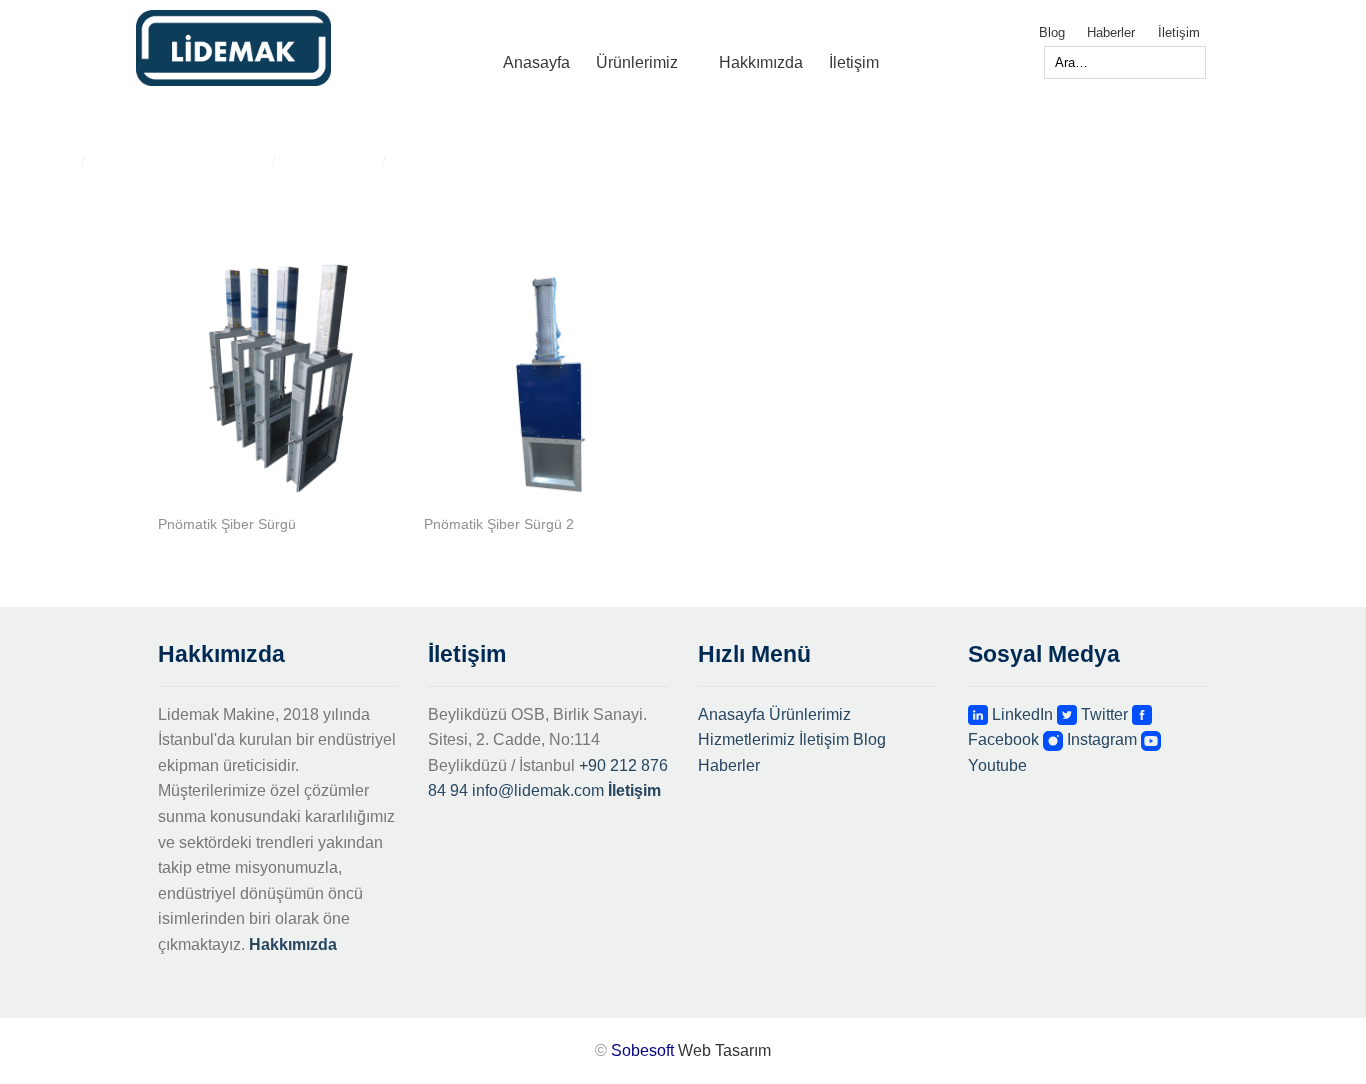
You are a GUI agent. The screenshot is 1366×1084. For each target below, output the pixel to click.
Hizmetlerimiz (746, 739)
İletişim (1179, 32)
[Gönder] (1021, 63)
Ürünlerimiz (637, 62)
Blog (1052, 32)
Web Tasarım (724, 1050)
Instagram (1100, 739)
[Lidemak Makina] (269, 48)
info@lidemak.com (538, 790)
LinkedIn (1020, 714)
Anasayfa (536, 62)
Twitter (1102, 714)
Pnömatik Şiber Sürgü (227, 524)
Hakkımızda (761, 62)
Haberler (1111, 32)
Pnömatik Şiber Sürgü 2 (499, 524)
